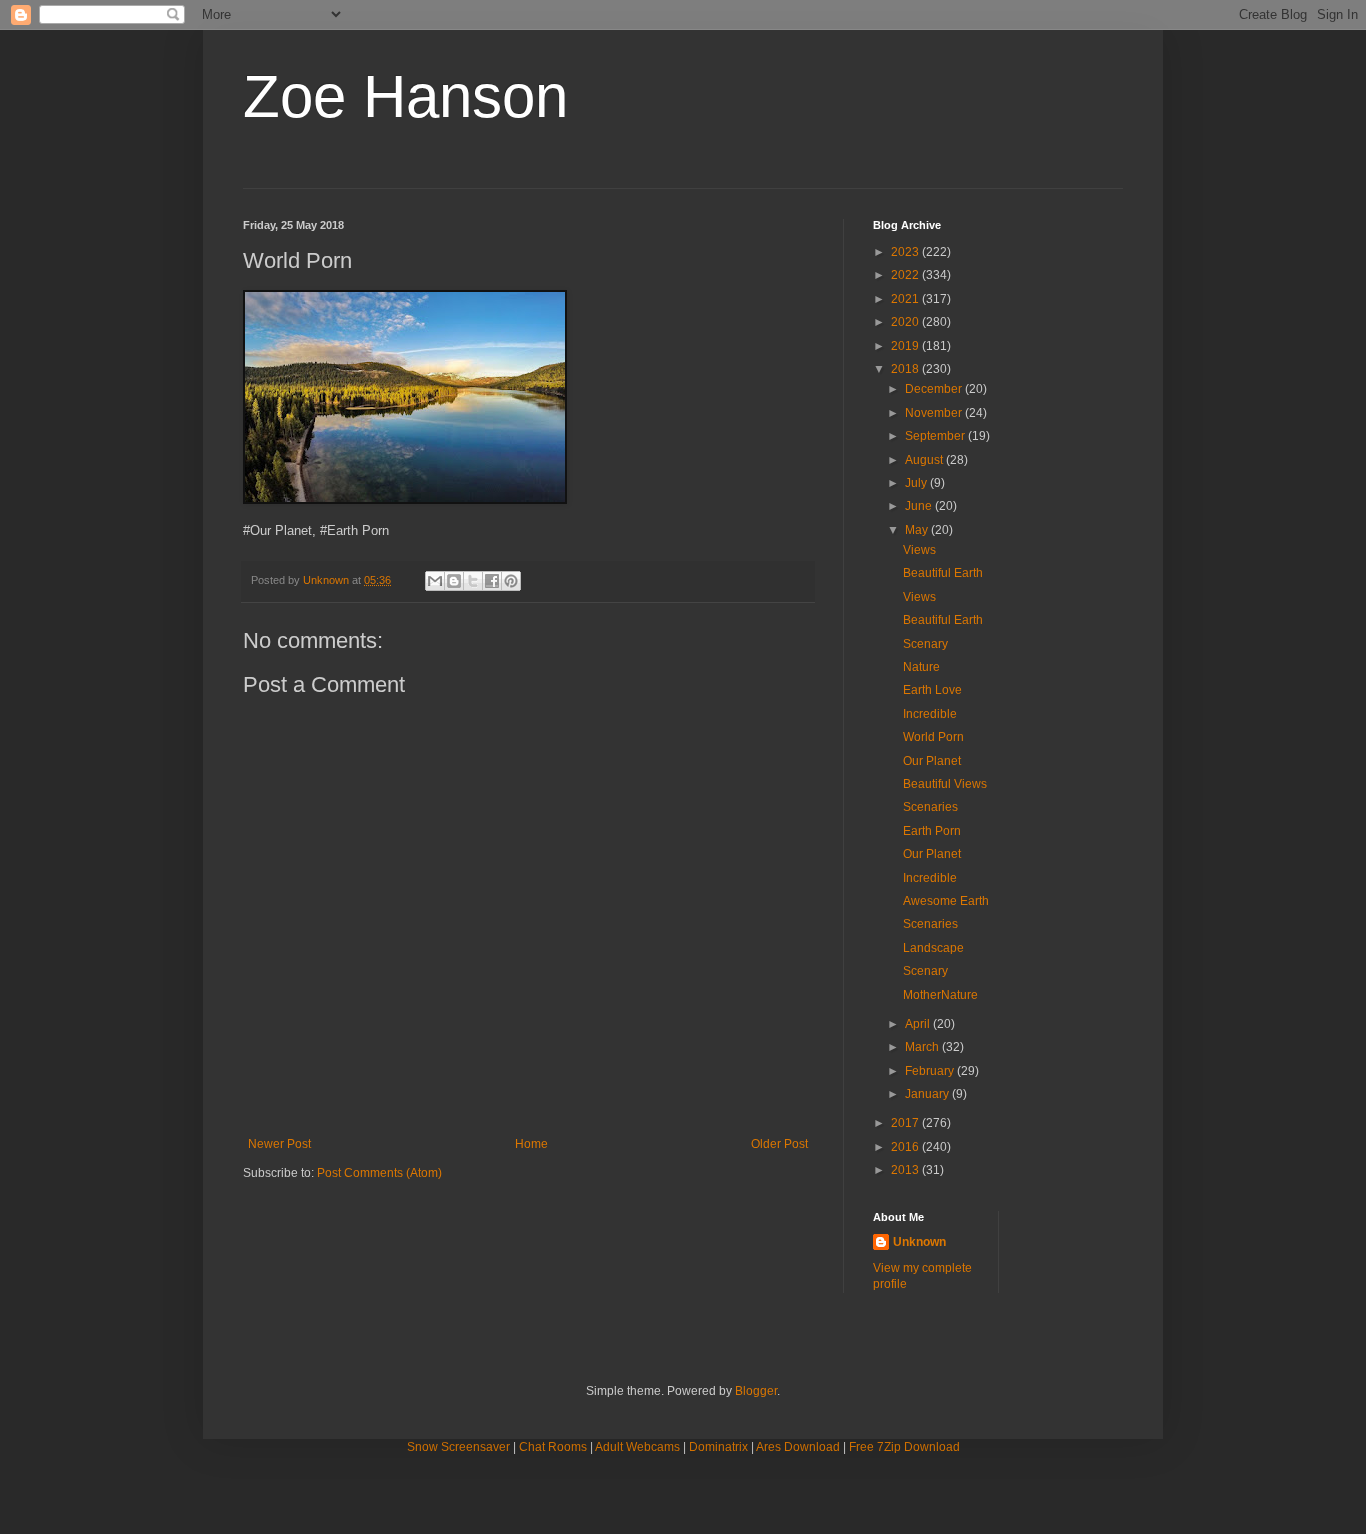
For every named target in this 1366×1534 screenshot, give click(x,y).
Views (919, 550)
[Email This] (435, 581)
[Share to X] (473, 581)
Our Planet (932, 761)
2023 (906, 252)
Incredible (930, 714)
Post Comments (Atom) (379, 1173)
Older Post (779, 1144)
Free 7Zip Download (904, 1447)
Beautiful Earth (943, 573)
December (935, 389)
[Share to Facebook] (492, 581)
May (918, 530)
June (920, 506)
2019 (906, 346)
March (923, 1047)
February (931, 1071)
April (919, 1024)
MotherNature (940, 995)
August (925, 460)
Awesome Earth (946, 901)
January (928, 1094)
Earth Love (932, 690)
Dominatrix (718, 1447)
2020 (906, 322)
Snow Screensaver (458, 1447)
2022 (906, 275)
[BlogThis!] (454, 581)
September (936, 436)
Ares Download (798, 1447)
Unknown (919, 1242)
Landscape (933, 948)
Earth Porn (932, 831)
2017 (906, 1123)
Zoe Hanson (405, 96)
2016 (906, 1147)
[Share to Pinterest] (511, 581)
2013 (906, 1170)
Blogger (756, 1391)
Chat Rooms (553, 1447)
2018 (906, 369)
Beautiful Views (945, 784)
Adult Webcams (637, 1447)
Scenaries (930, 807)
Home (531, 1144)
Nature (921, 667)
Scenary (925, 644)
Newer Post (279, 1144)
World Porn (933, 737)
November (935, 413)
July (917, 483)
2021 (906, 299)
